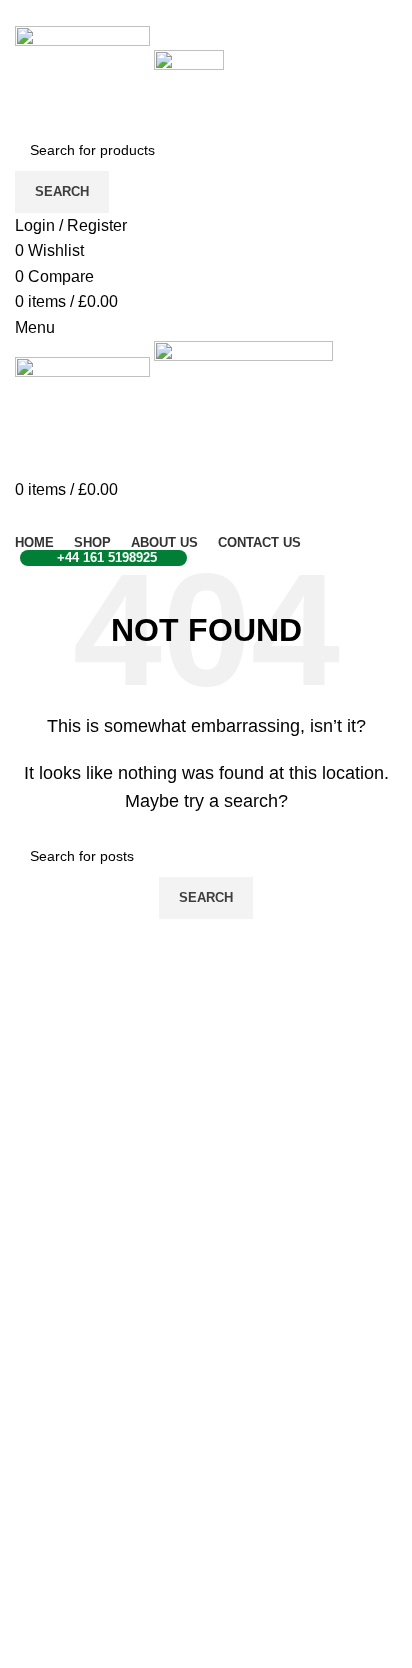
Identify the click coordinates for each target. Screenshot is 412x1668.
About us (46, 1487)
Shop (34, 1450)
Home (36, 1412)
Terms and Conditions (92, 1589)
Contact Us (54, 1626)
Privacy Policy (65, 1552)
